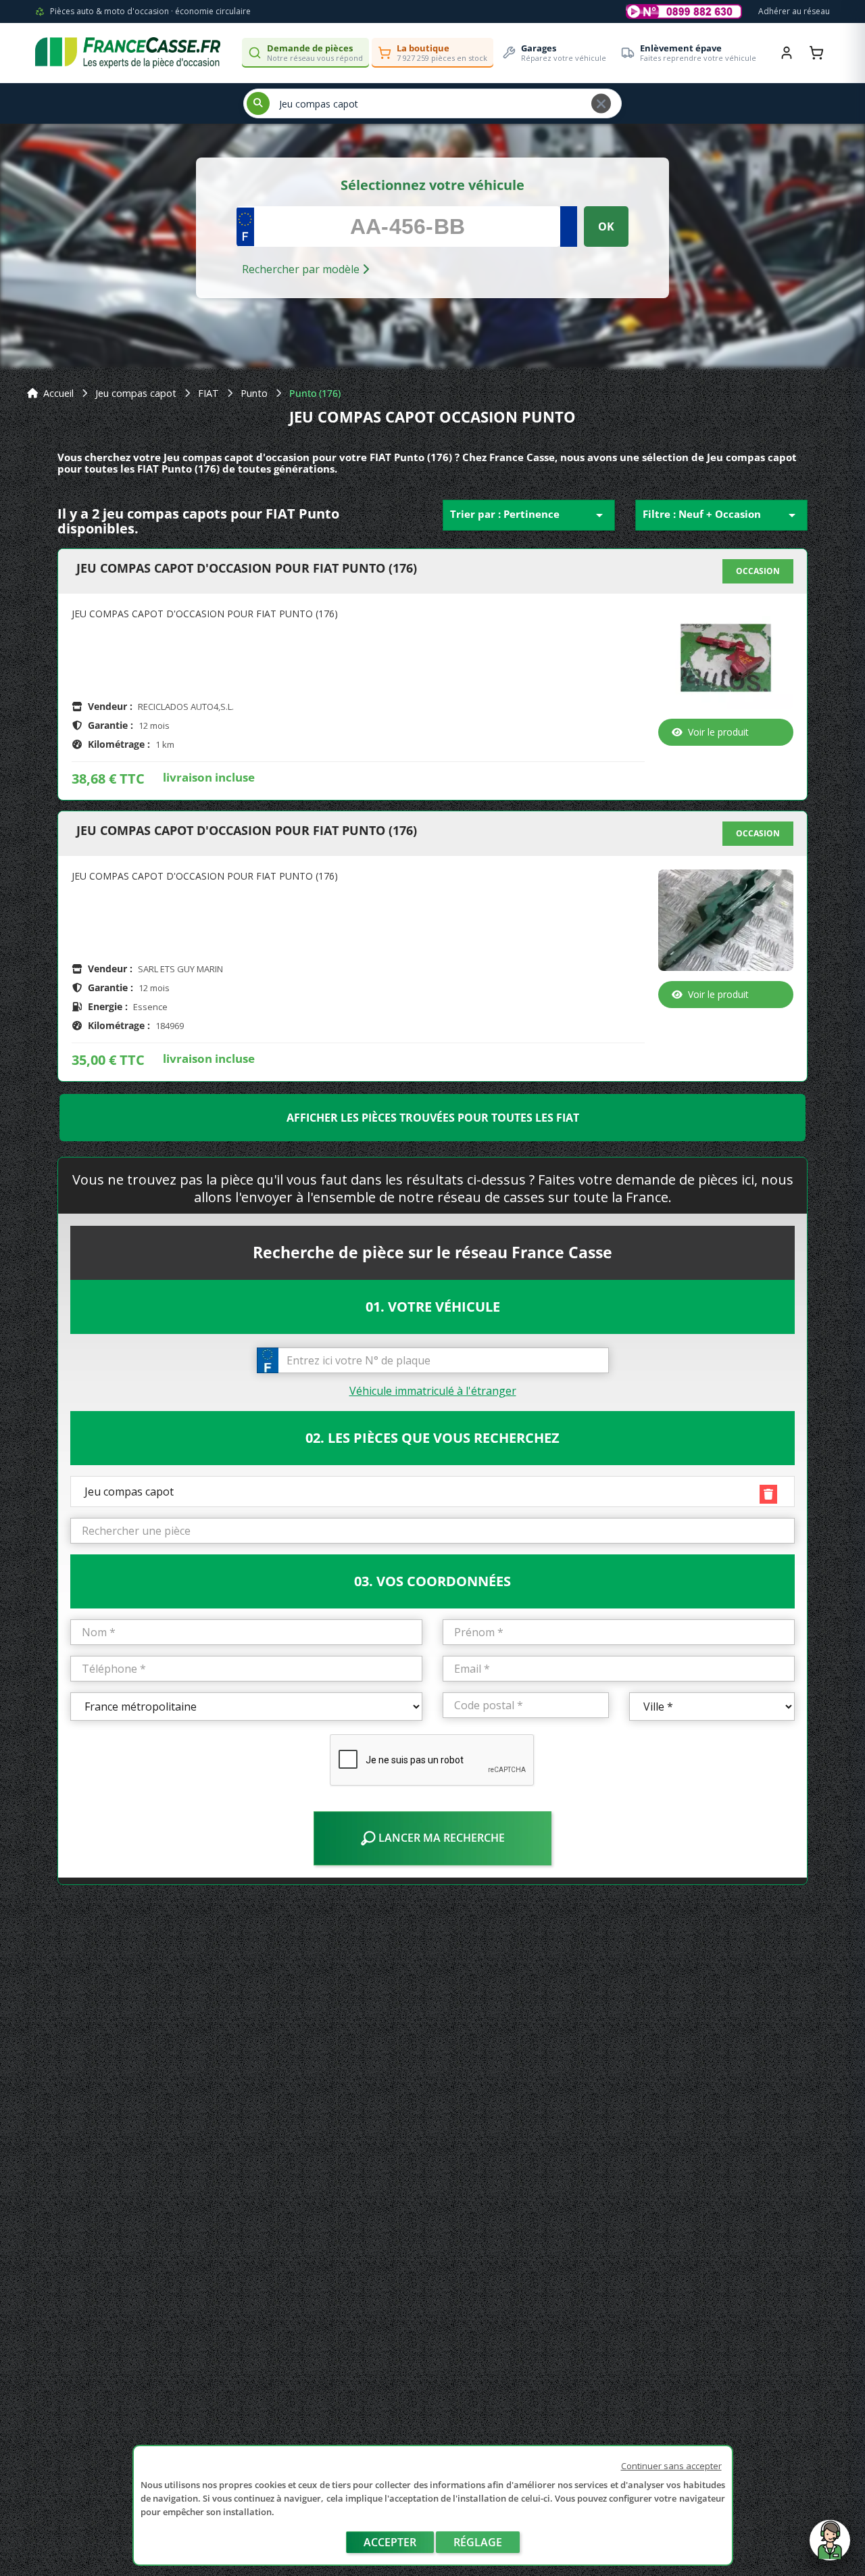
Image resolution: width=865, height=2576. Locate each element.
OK (606, 226)
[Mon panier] (816, 53)
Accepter (390, 2542)
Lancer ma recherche (440, 1838)
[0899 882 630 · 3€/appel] (684, 11)
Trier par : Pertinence (529, 515)
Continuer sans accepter (671, 2466)
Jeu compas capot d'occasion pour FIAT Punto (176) (247, 569)
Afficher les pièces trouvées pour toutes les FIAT (433, 1118)
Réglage (478, 2542)
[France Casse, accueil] (128, 53)
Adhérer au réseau (794, 11)
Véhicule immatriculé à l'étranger (433, 1391)
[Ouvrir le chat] (830, 2547)
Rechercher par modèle (302, 269)
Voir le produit (718, 732)
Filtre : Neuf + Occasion (721, 515)
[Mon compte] (787, 53)
